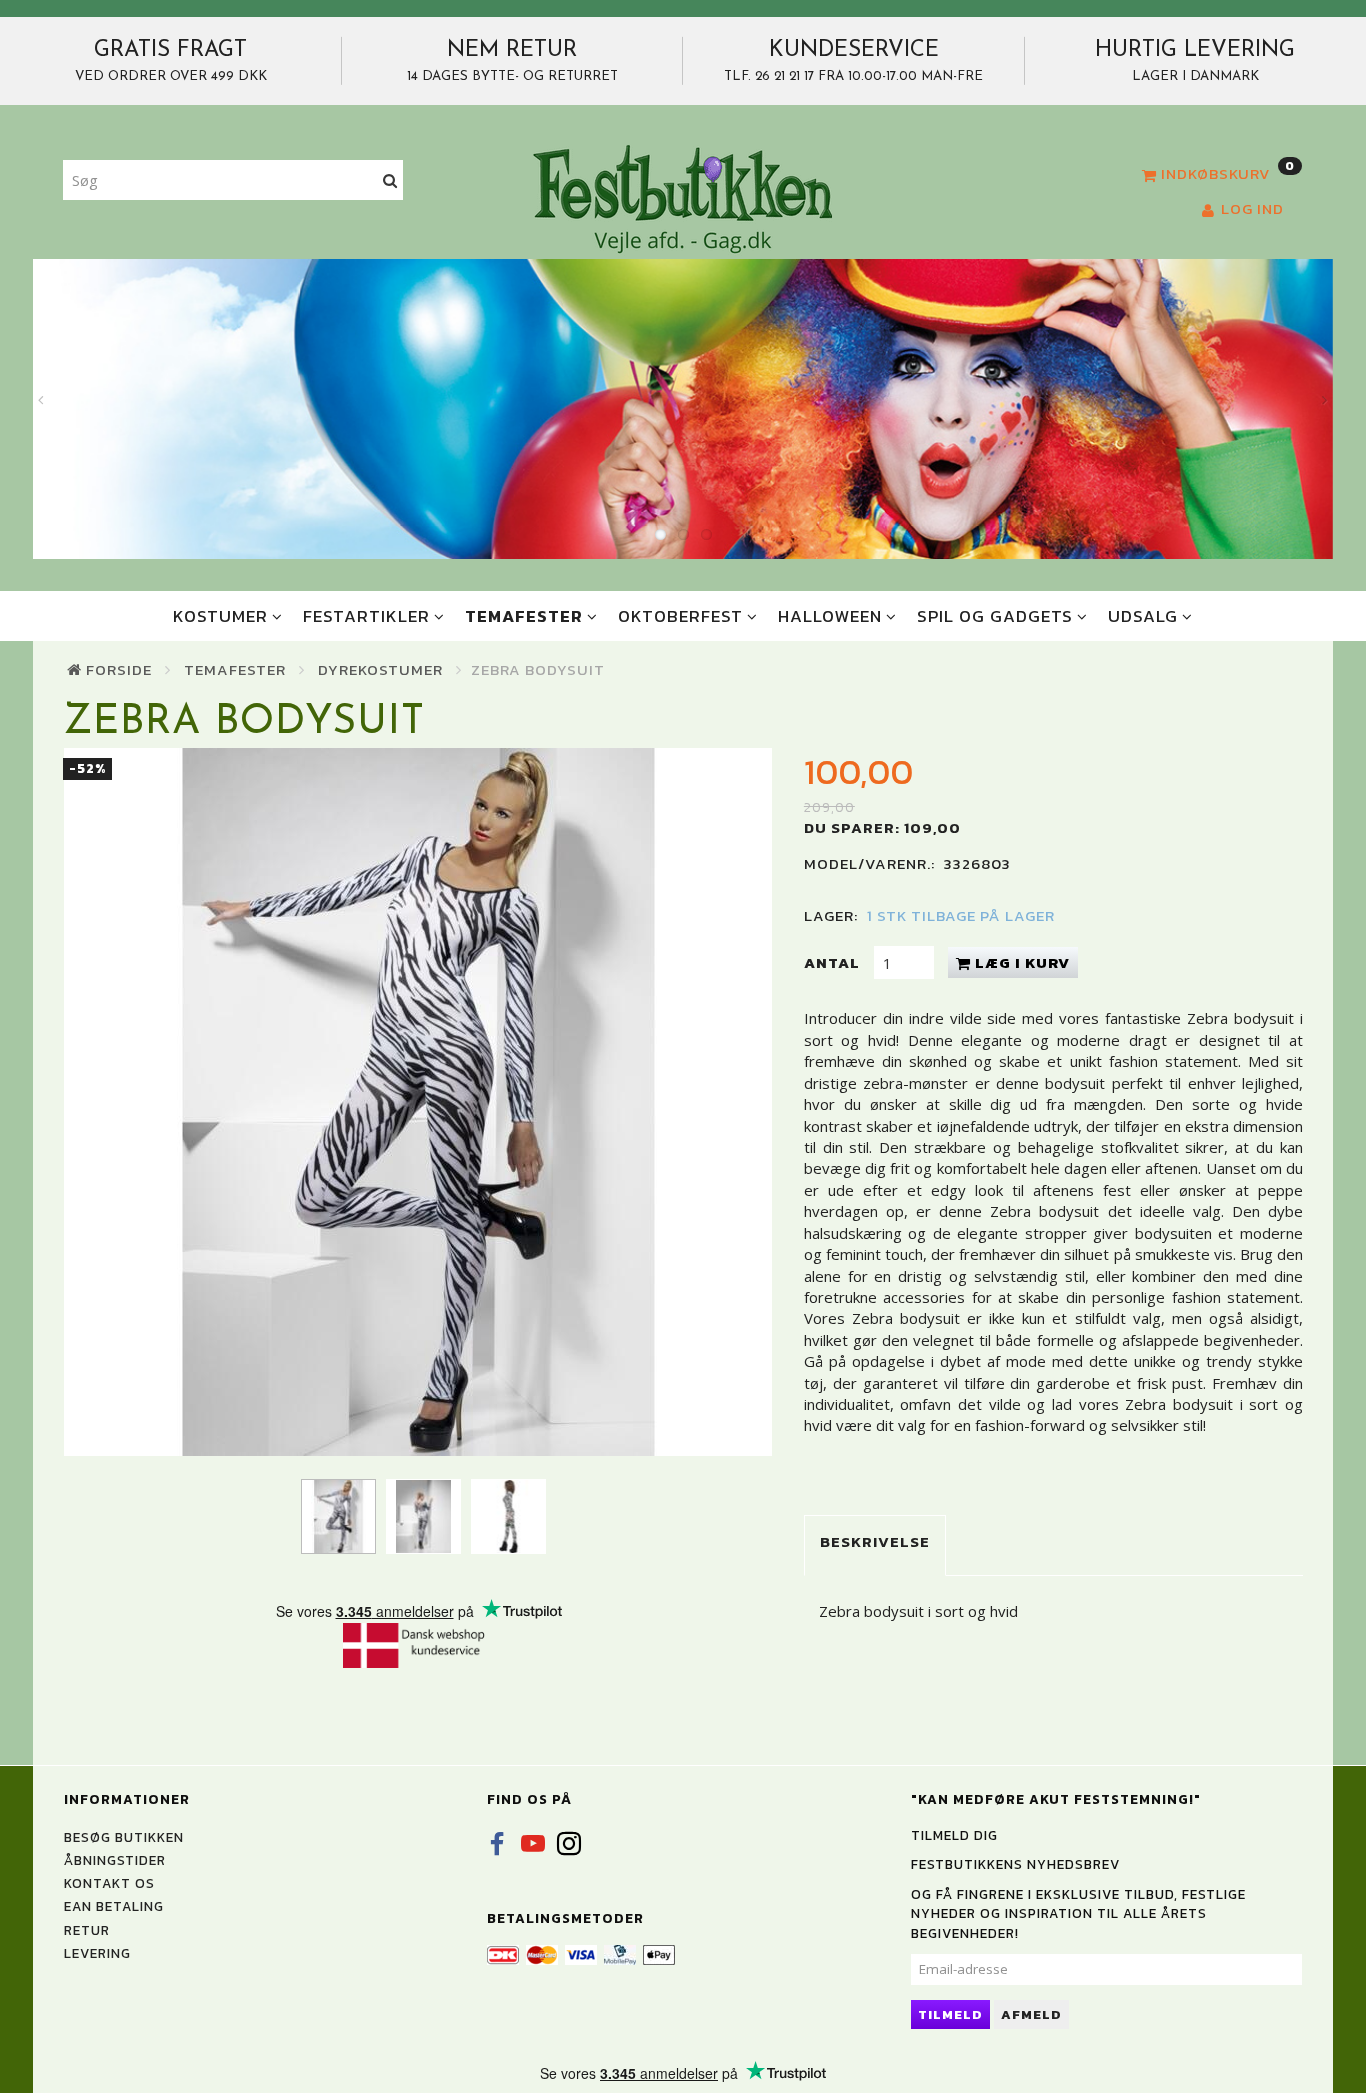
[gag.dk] (682, 198)
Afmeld (1031, 2014)
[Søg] (390, 180)
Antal (834, 962)
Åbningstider (115, 1860)
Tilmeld (950, 2014)
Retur (87, 1930)
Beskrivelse (875, 1541)
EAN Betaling (114, 1906)
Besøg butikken (124, 1837)
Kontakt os (109, 1883)
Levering (97, 1953)
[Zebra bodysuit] (418, 1102)
